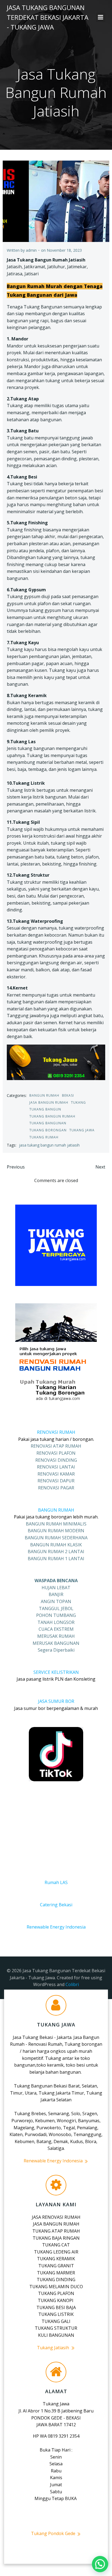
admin (31, 250)
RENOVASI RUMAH (56, 1432)
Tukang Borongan (48, 1130)
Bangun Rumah (44, 1095)
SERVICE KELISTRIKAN (56, 1672)
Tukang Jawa (82, 1130)
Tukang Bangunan (48, 1123)
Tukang (78, 1102)
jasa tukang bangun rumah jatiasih (49, 1145)
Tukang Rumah (44, 1137)
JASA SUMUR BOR (56, 1701)
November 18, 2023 (64, 250)
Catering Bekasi (56, 1905)
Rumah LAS (56, 1882)
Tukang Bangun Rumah (52, 1116)
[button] (100, 2564)
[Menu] (101, 17)
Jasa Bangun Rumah (49, 1102)
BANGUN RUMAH (56, 1510)
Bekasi (68, 1095)
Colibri (72, 1984)
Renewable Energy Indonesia (56, 1927)
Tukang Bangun (45, 1109)
